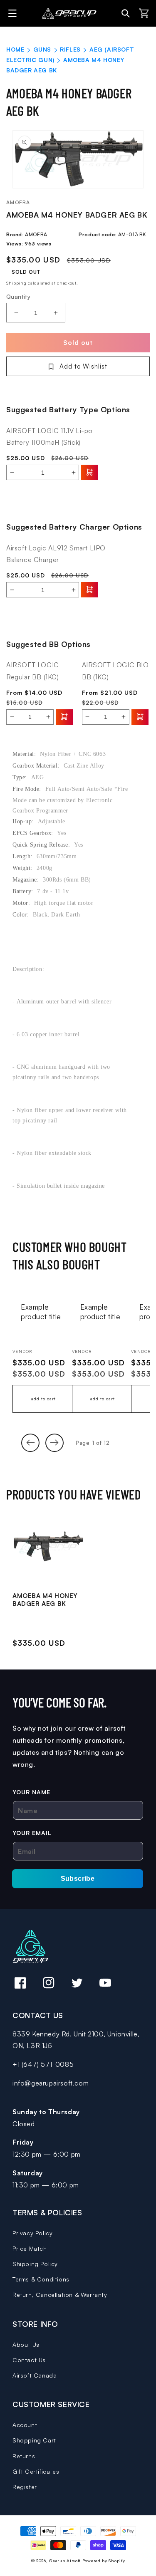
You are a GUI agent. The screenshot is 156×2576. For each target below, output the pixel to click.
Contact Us (29, 2360)
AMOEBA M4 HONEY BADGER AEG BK (45, 1600)
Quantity (18, 296)
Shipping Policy (35, 2264)
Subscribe (78, 1879)
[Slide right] (54, 1443)
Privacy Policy (32, 2233)
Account (25, 2425)
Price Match (30, 2248)
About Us (26, 2344)
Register (25, 2487)
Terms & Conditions (41, 2279)
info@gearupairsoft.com (51, 2083)
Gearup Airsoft (65, 2561)
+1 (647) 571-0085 (43, 2064)
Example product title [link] (41, 1312)
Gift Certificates (36, 2471)
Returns (24, 2456)
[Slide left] (30, 1443)
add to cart (43, 1399)
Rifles (70, 49)
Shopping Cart (34, 2440)
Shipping (16, 283)
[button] (14, 13)
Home (15, 49)
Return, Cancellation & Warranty (60, 2295)
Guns (42, 49)
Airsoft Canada (35, 2375)
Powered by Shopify (104, 2561)
